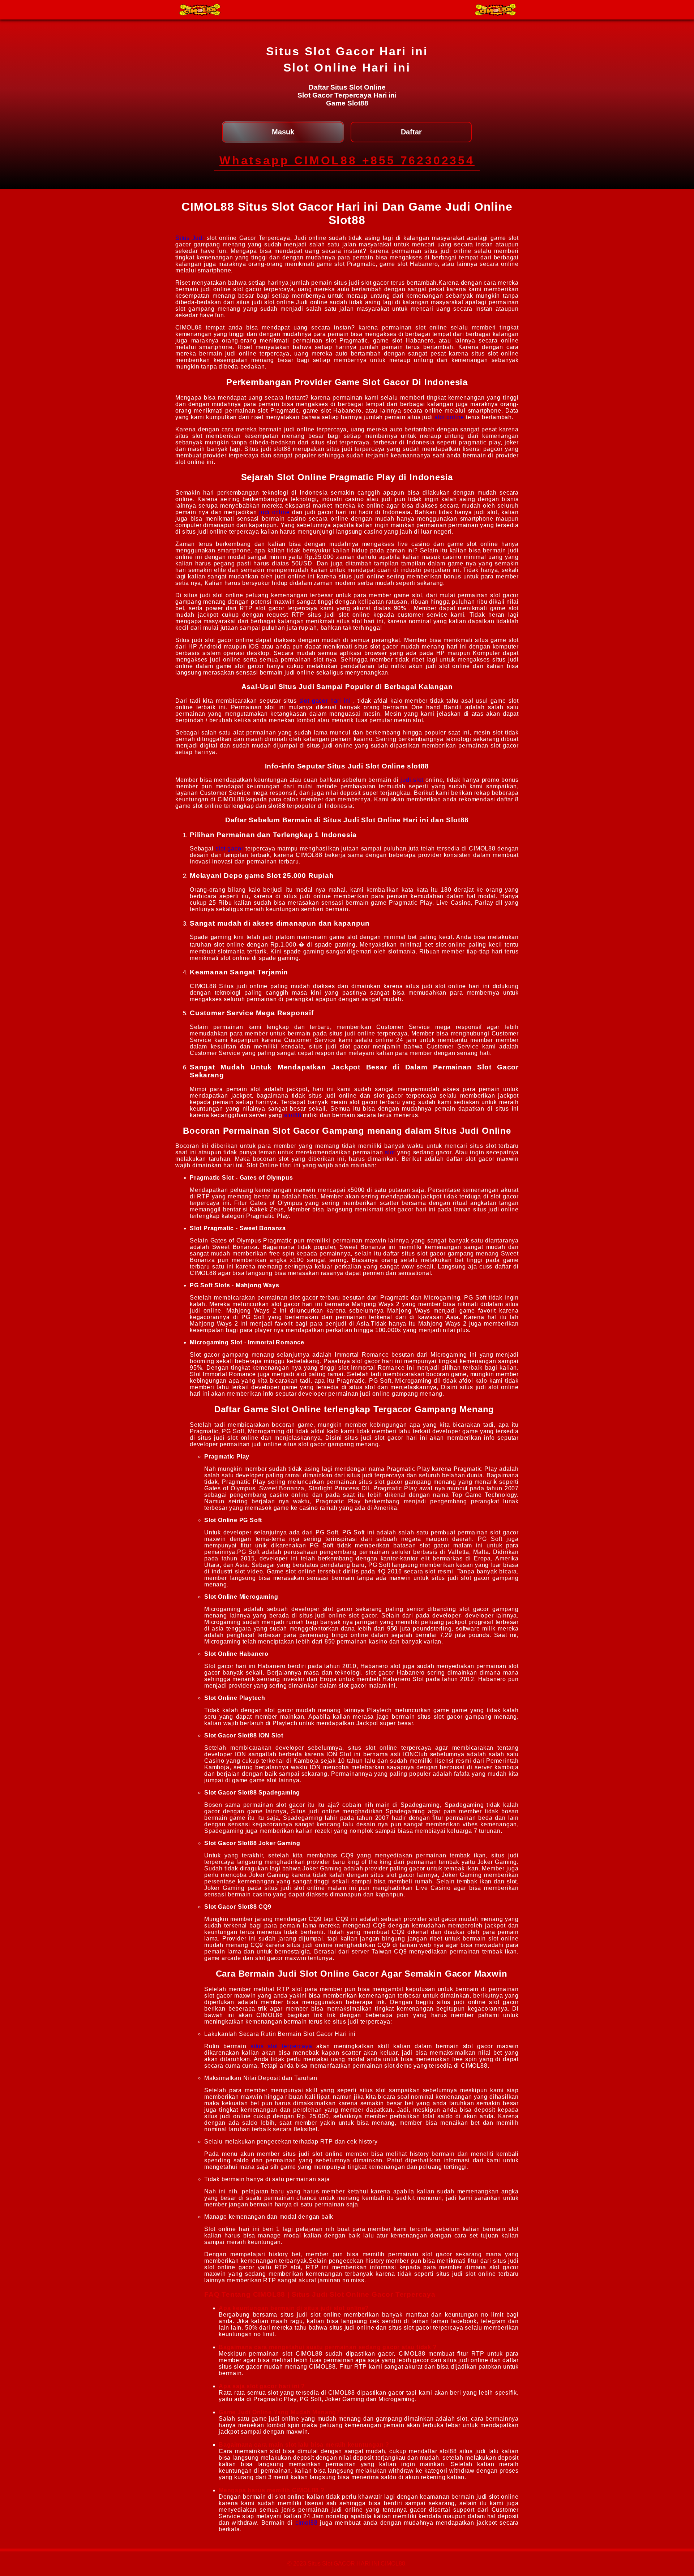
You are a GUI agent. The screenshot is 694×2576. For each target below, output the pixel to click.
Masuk (283, 132)
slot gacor (230, 848)
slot (390, 1152)
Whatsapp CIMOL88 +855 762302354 (347, 160)
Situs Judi (190, 238)
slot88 (293, 1115)
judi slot (412, 780)
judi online (274, 512)
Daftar (411, 132)
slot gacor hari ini (325, 701)
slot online (449, 417)
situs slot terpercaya (281, 2046)
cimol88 (307, 2523)
